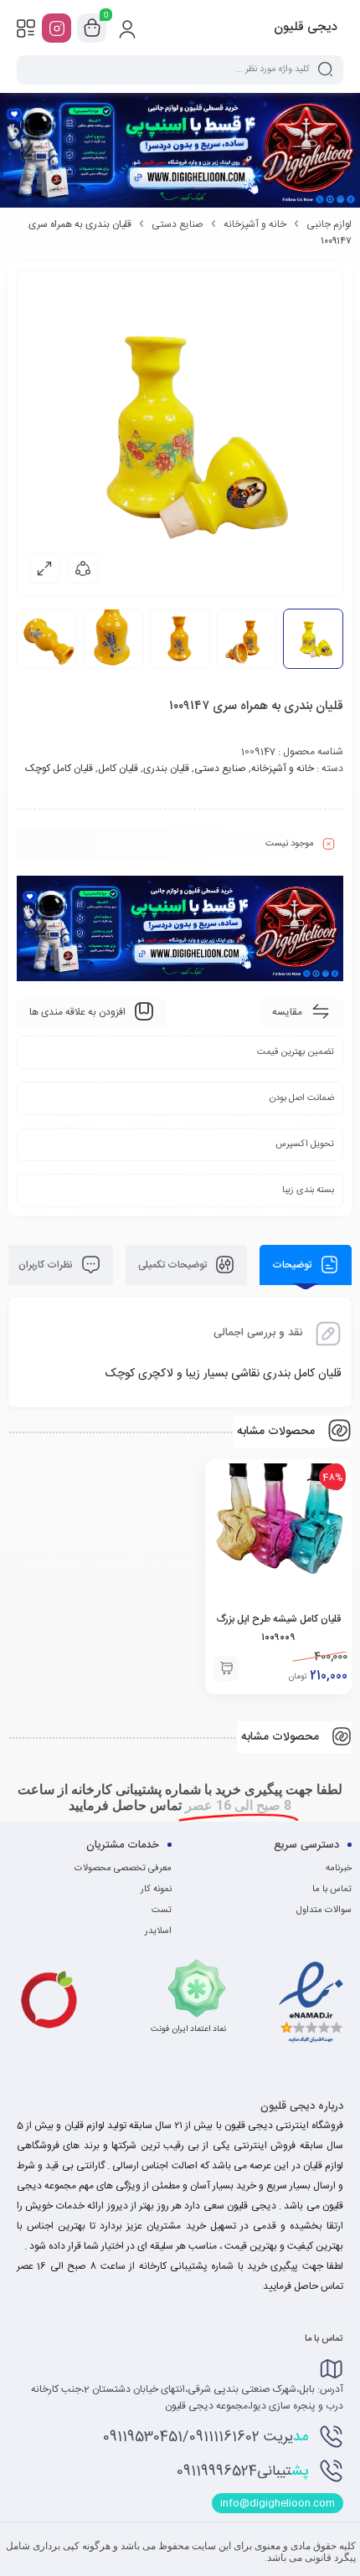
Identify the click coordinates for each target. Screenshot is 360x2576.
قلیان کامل (118, 769)
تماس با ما (332, 1890)
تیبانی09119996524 (242, 2471)
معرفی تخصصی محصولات (123, 1869)
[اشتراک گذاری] (83, 568)
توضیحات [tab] (293, 1265)
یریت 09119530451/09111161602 (206, 2437)
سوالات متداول (324, 1910)
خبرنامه (339, 1869)
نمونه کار (156, 1890)
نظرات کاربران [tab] (47, 1265)
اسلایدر (158, 1931)
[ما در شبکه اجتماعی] (57, 28)
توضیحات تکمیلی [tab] (174, 1265)
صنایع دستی (177, 224)
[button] (226, 1668)
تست (162, 1910)
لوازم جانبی (329, 224)
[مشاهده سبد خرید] (92, 28)
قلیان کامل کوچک (59, 769)
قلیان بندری (166, 769)
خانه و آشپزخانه (255, 224)
